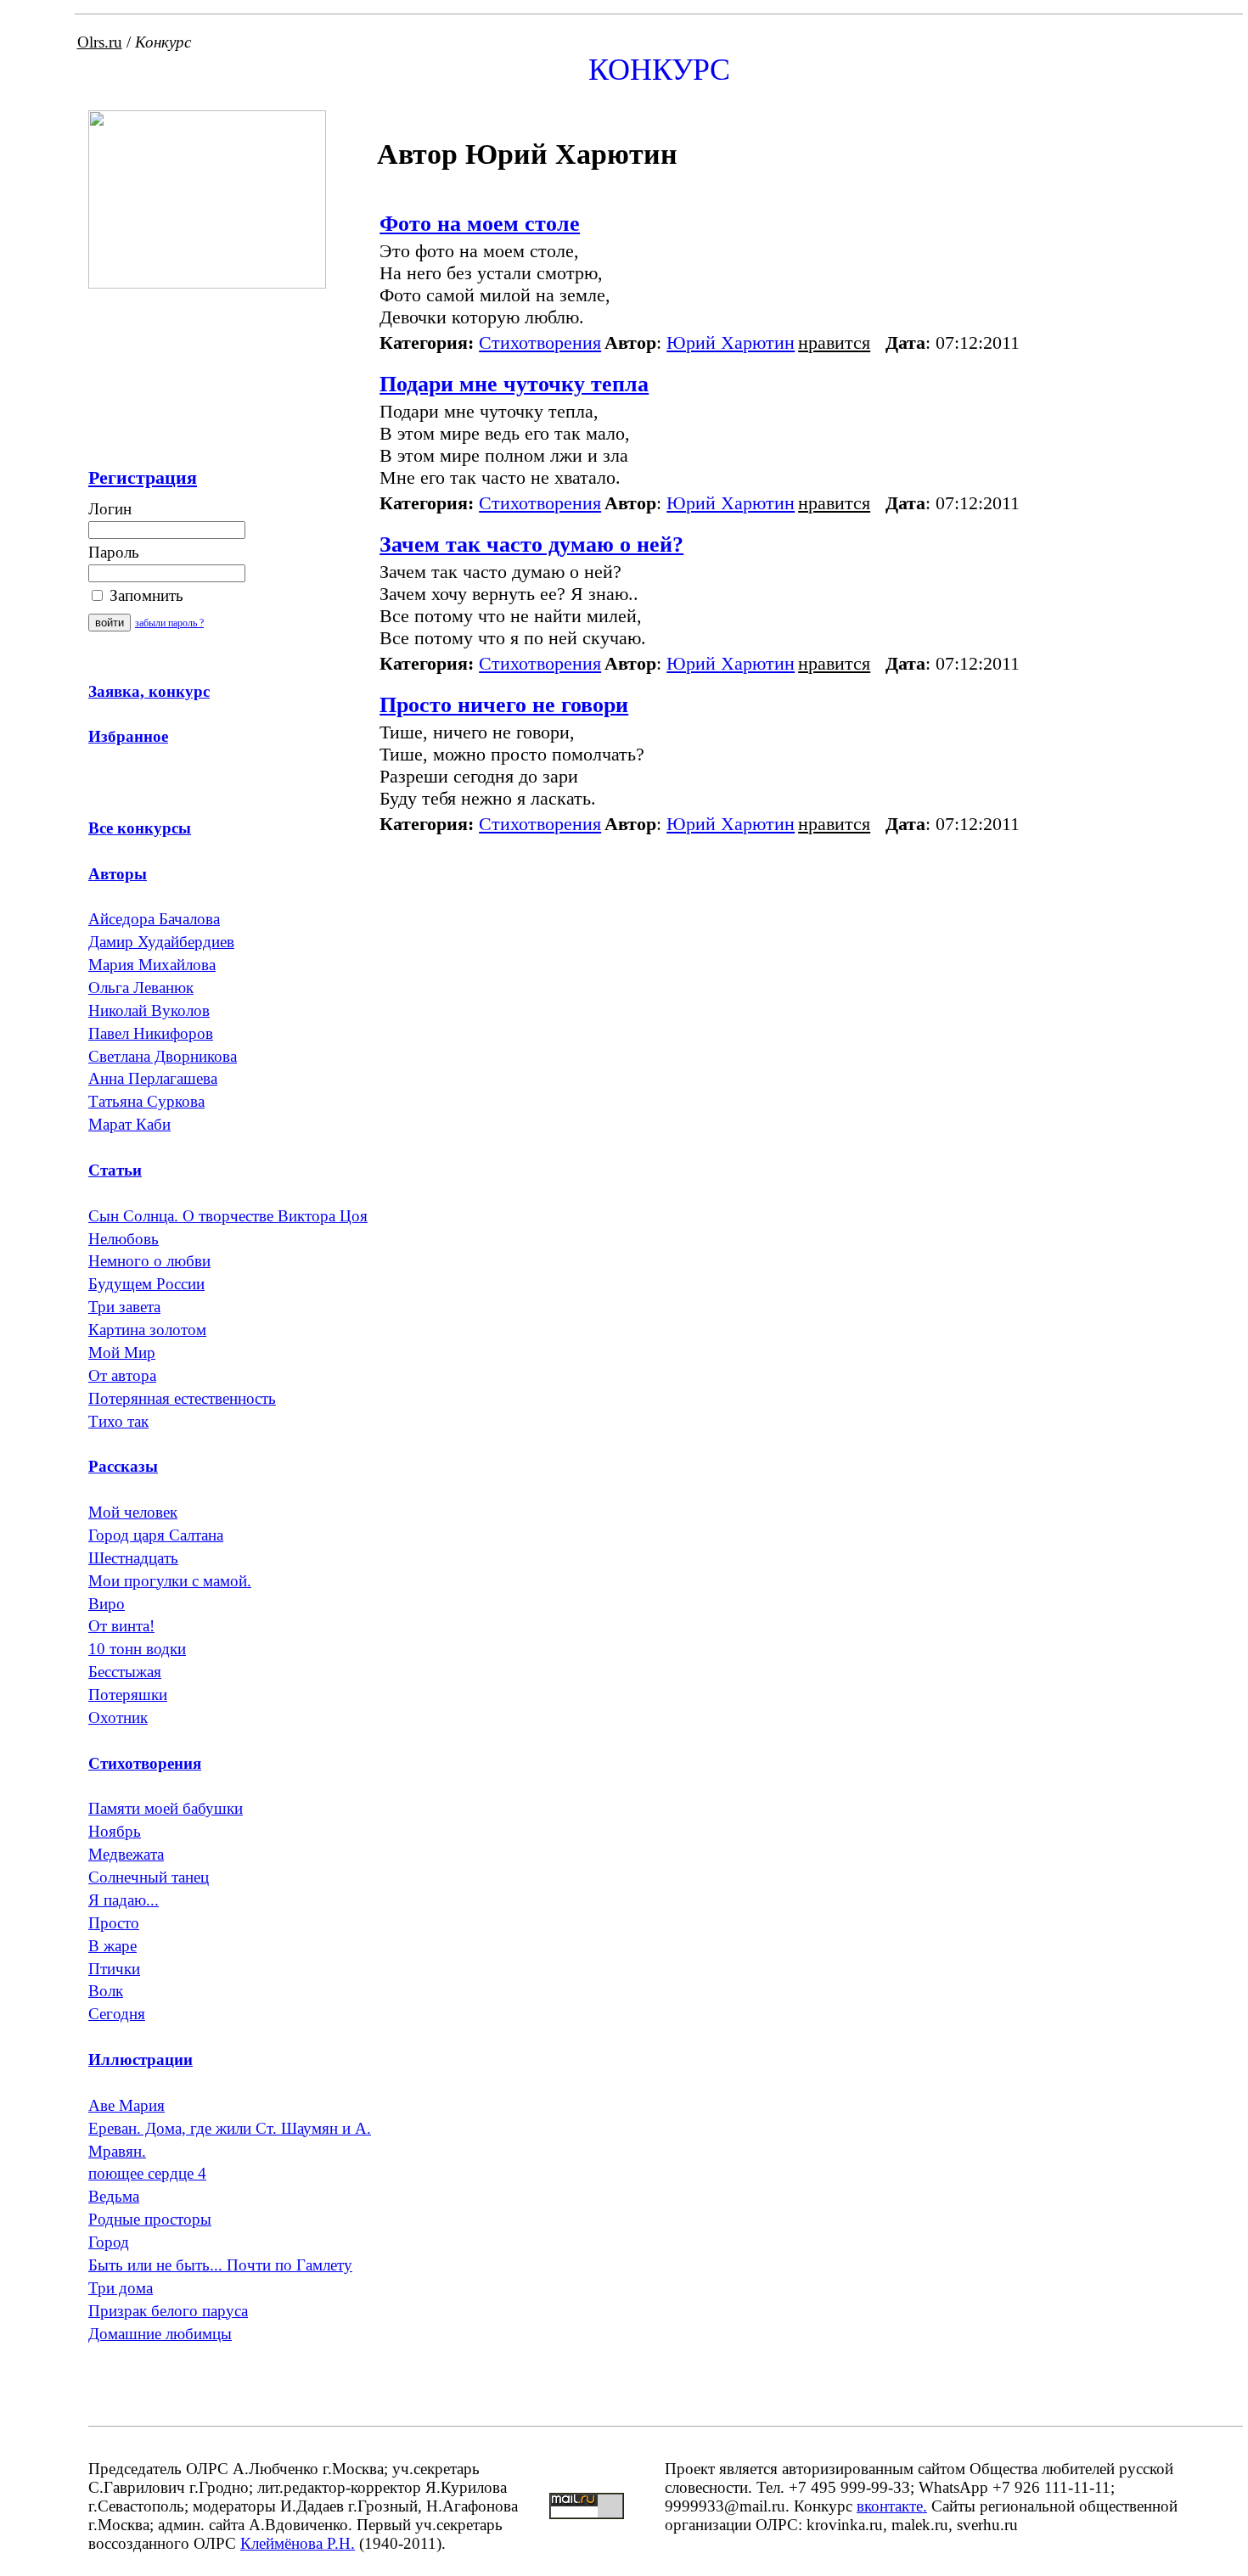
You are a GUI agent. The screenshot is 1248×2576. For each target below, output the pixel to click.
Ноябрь (115, 1831)
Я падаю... (124, 1900)
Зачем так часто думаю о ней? (531, 544)
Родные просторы (150, 2219)
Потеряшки (128, 1695)
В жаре (112, 1946)
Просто (114, 1923)
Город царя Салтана (156, 1535)
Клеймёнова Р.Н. (298, 2543)
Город (109, 2242)
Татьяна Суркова (146, 1101)
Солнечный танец (149, 1877)
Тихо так (118, 1421)
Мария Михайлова (152, 965)
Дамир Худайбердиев (161, 942)
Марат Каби (129, 1124)
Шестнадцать (133, 1558)
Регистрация (143, 477)
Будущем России (146, 1284)
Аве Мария (126, 2105)
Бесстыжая (125, 1672)
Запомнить (144, 595)
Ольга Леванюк (141, 988)
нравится (834, 342)
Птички (114, 1969)
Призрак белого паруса (168, 2311)
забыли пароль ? (169, 623)
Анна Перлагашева (153, 1078)
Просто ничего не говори (504, 705)
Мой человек (133, 1512)
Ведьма (114, 2196)
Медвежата (126, 1854)
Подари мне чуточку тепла (514, 384)
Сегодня (117, 2014)
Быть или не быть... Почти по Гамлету (220, 2265)
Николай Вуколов (149, 1010)
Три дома (121, 2288)
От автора (122, 1375)
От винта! (121, 1626)
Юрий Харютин (731, 342)
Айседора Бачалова (154, 919)
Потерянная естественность (182, 1398)
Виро (107, 1604)
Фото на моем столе (480, 224)
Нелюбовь (124, 1239)
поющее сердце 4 (147, 2173)
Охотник (118, 1717)
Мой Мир (122, 1353)
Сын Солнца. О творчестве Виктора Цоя (228, 1216)
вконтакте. (892, 2506)
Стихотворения (540, 342)
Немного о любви (149, 1261)
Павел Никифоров (151, 1033)
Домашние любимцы (160, 2334)
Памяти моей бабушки (166, 1808)
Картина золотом (147, 1330)
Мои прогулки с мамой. (170, 1581)
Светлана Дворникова (163, 1056)
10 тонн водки (137, 1649)
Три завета (124, 1307)
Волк (106, 1991)
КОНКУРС (659, 70)
